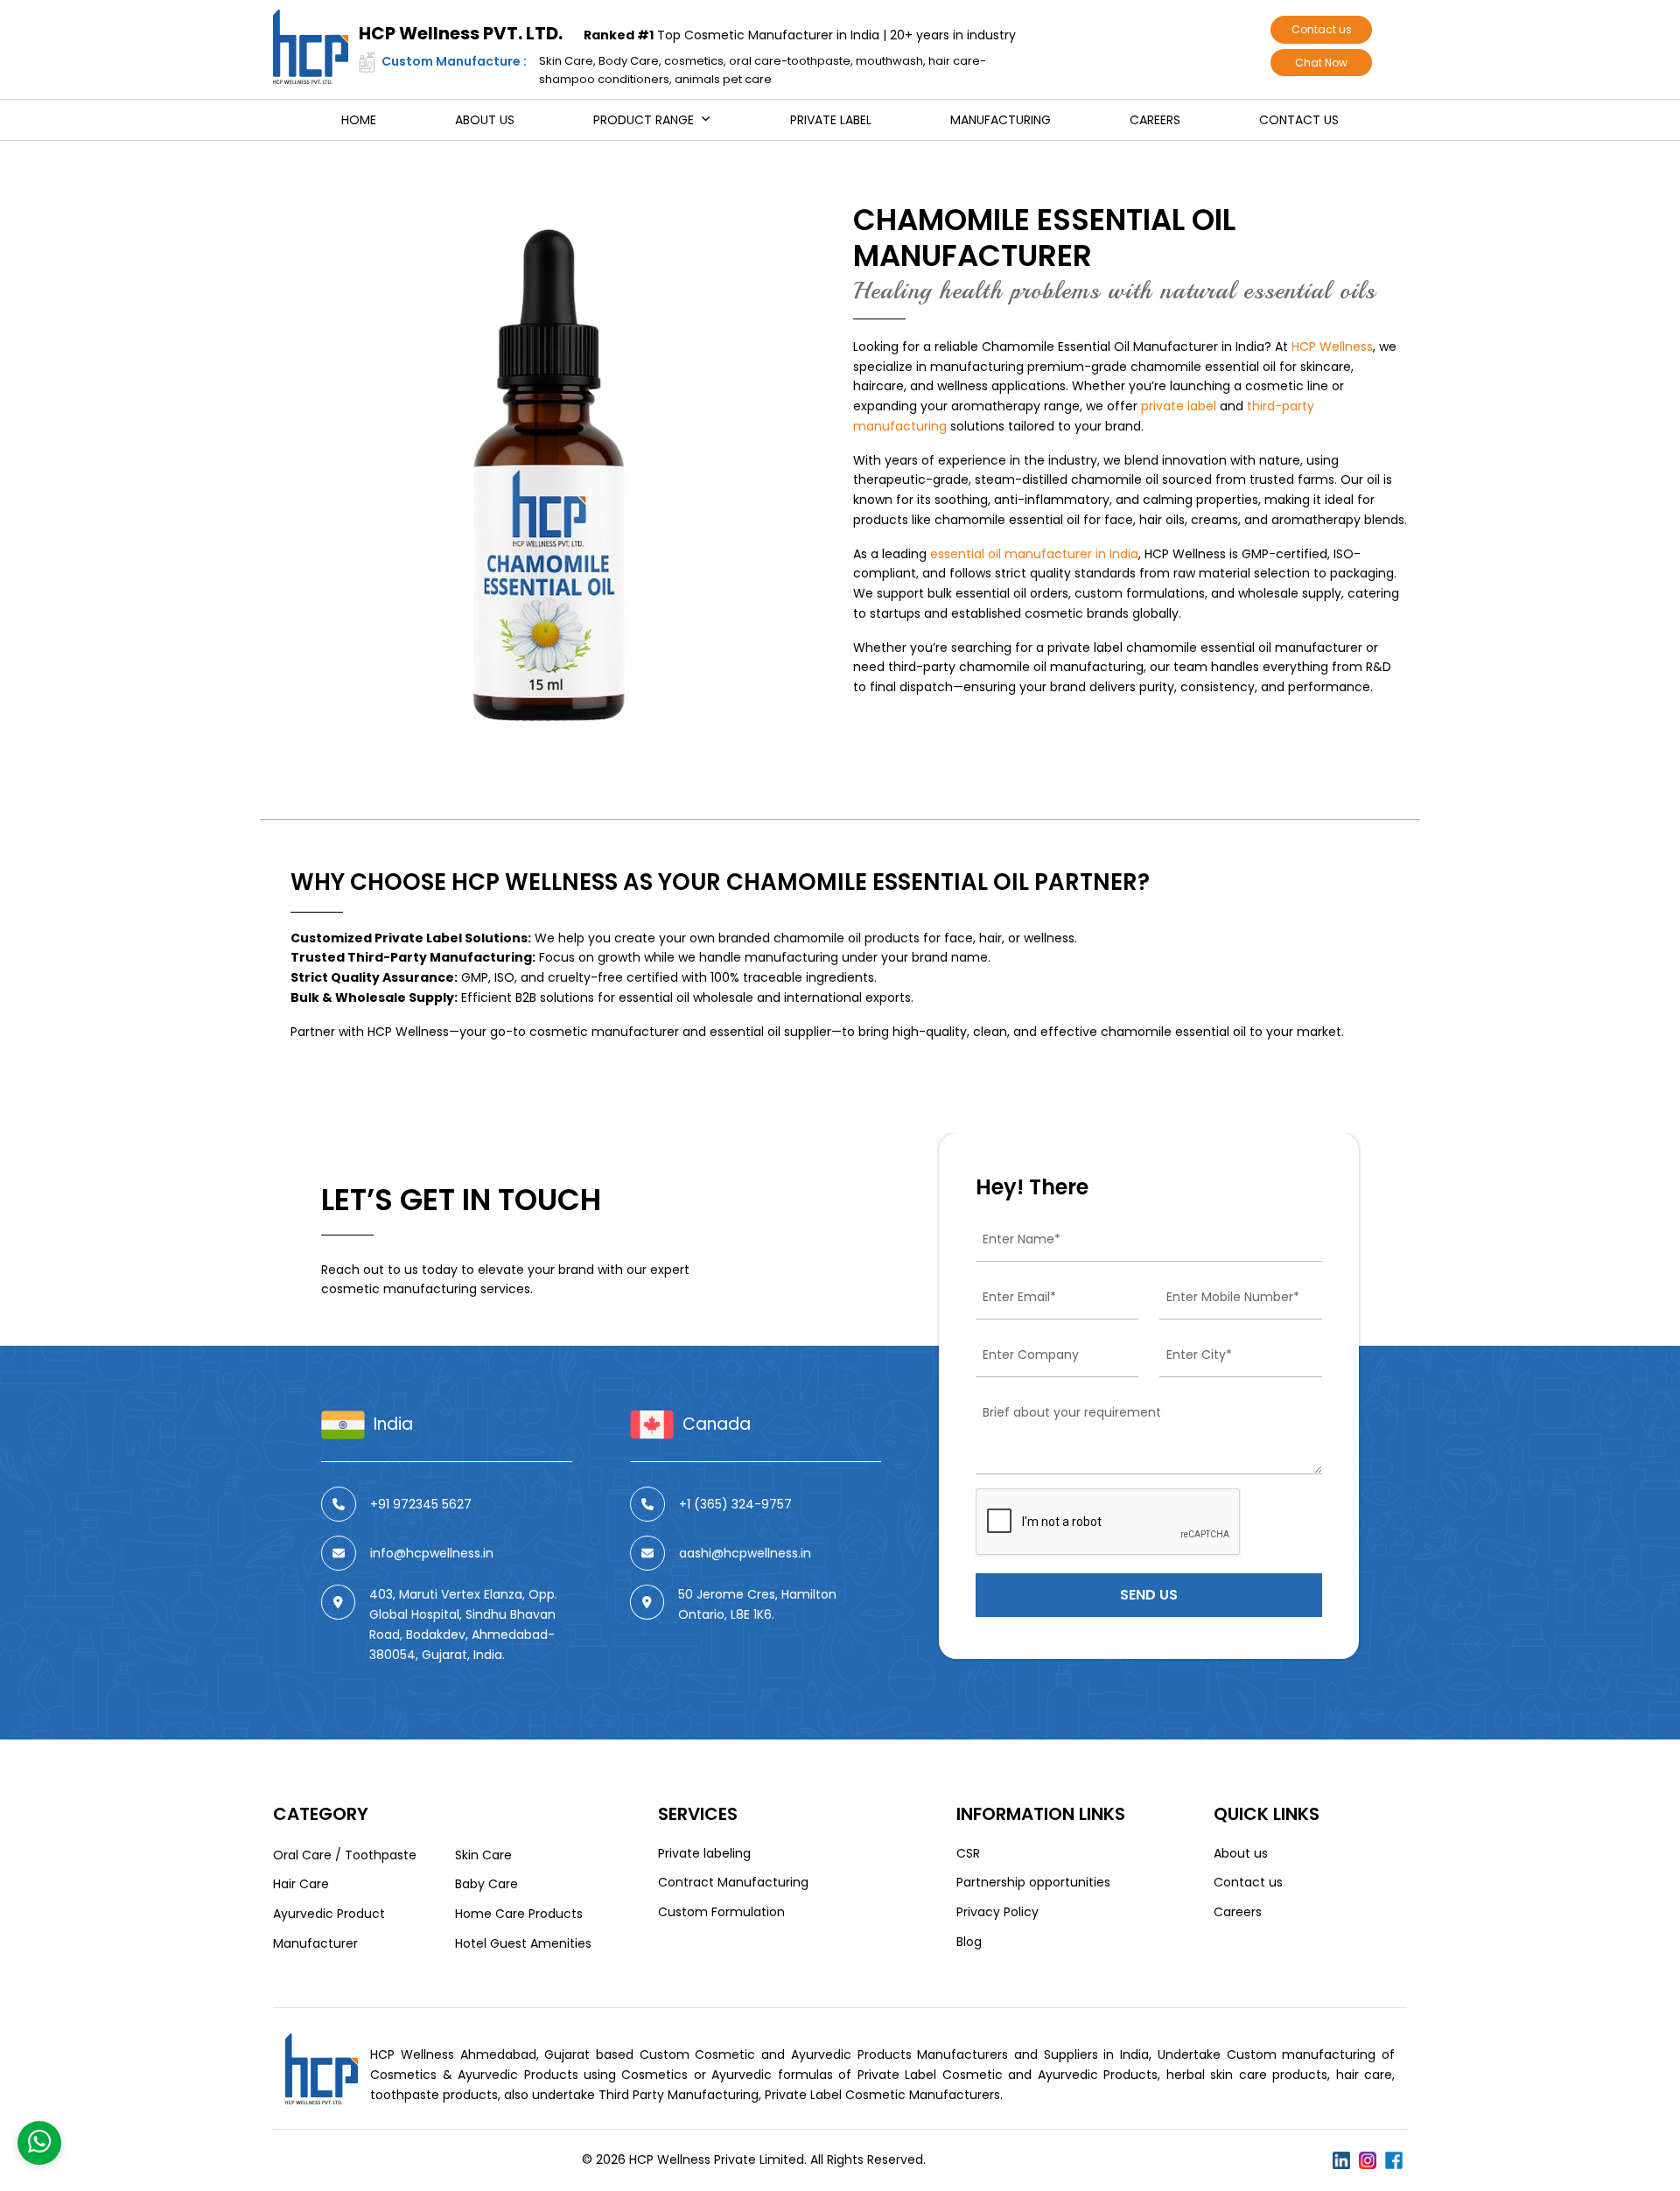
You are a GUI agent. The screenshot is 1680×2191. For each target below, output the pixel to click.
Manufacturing (1001, 120)
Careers (1155, 120)
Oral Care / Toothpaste (345, 1855)
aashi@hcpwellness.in (745, 1552)
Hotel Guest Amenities (523, 1943)
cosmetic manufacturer (604, 1032)
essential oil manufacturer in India (1034, 554)
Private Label (831, 120)
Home (359, 120)
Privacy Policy (997, 1912)
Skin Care (483, 1855)
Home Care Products (519, 1914)
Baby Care (486, 1884)
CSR (968, 1853)
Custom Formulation (721, 1912)
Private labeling (704, 1853)
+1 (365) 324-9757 (735, 1503)
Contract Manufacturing (733, 1882)
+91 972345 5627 (421, 1503)
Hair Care (301, 1884)
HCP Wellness (1332, 346)
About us (485, 120)
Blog (969, 1942)
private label (1179, 406)
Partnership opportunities (1033, 1882)
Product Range (644, 120)
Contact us (1322, 29)
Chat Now (1321, 63)
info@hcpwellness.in (432, 1552)
